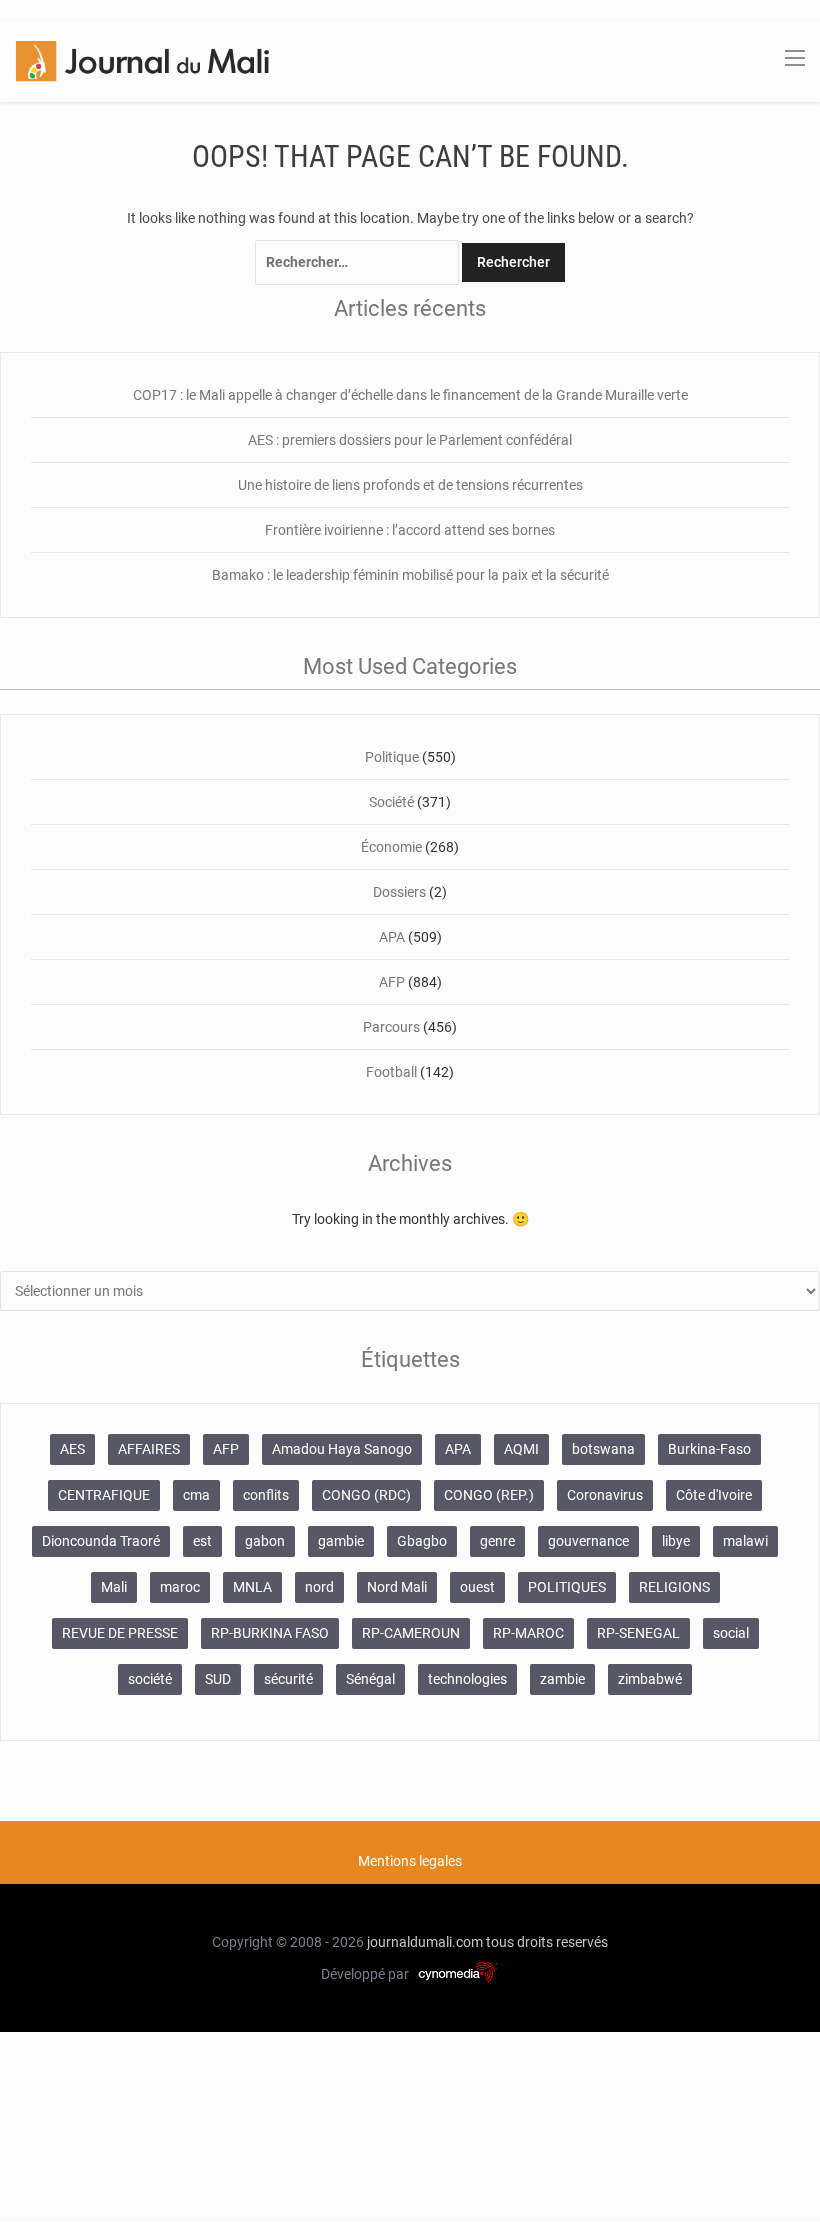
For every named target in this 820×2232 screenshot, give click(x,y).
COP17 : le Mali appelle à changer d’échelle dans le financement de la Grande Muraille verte (410, 395)
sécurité (288, 1679)
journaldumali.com (425, 1942)
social (731, 1633)
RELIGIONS (674, 1587)
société (150, 1679)
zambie (562, 1679)
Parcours (391, 1027)
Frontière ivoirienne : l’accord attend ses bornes (410, 530)
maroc (180, 1587)
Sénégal (370, 1679)
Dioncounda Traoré (101, 1541)
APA (392, 937)
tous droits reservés (547, 1942)
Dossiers (399, 892)
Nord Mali (397, 1587)
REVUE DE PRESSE (120, 1633)
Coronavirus (605, 1495)
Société (391, 802)
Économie (391, 847)
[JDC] (142, 60)
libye (676, 1541)
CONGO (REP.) (489, 1495)
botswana (603, 1449)
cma (196, 1495)
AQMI (521, 1449)
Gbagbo (422, 1541)
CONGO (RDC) (366, 1495)
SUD (218, 1679)
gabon (265, 1541)
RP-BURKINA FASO (270, 1633)
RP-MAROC (528, 1633)
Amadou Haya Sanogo (342, 1449)
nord (319, 1587)
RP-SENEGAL (638, 1633)
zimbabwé (650, 1679)
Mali (114, 1587)
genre (497, 1541)
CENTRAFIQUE (104, 1495)
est (202, 1541)
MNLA (252, 1587)
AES (72, 1449)
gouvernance (588, 1541)
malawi (745, 1541)
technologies (467, 1679)
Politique (392, 757)
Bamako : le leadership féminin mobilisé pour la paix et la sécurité (410, 575)
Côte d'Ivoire (714, 1495)
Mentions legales (410, 1861)
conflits (266, 1495)
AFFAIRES (149, 1449)
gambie (341, 1541)
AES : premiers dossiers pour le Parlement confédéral (410, 440)
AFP (392, 982)
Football (391, 1072)
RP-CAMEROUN (411, 1633)
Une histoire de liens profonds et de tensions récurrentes (410, 485)
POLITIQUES (567, 1587)
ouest (477, 1587)
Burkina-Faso (709, 1449)
